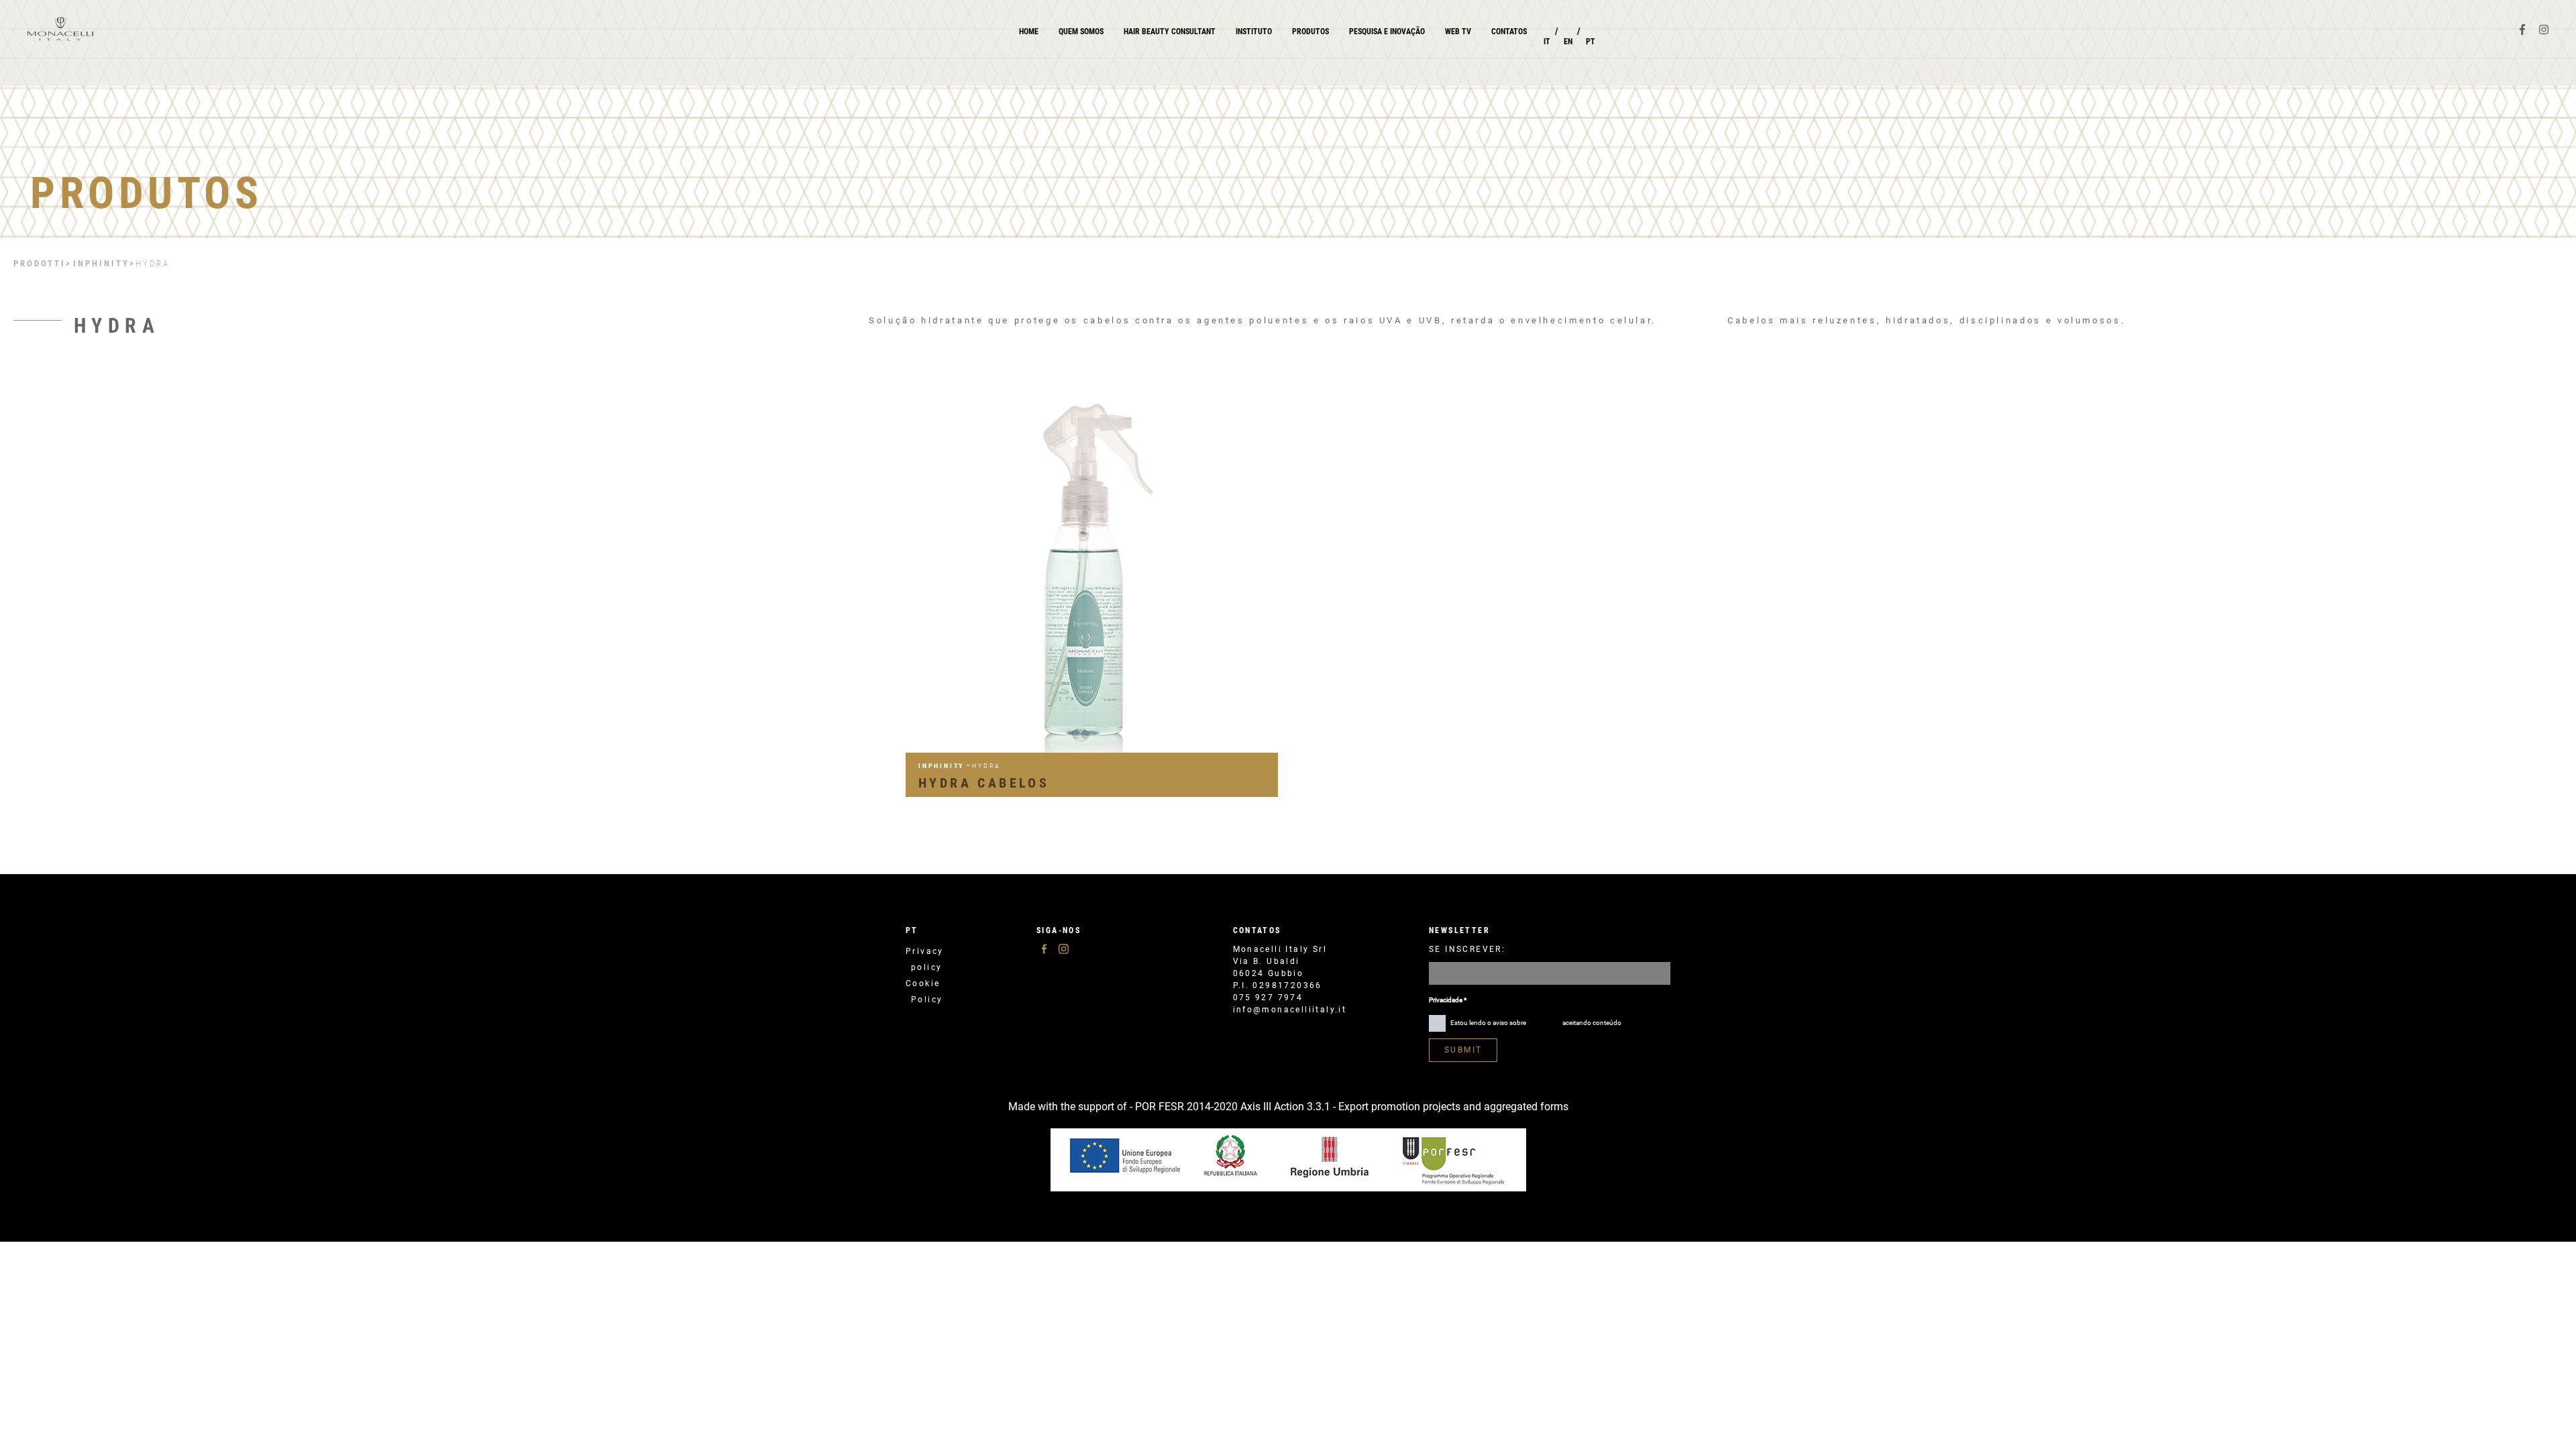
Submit (1463, 1050)
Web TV (1458, 32)
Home (1029, 32)
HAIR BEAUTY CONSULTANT (1170, 32)
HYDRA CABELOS (984, 783)
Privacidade (1448, 1000)
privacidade (1544, 1023)
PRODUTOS (1310, 32)
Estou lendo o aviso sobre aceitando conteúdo (1535, 1023)
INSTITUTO (1254, 32)
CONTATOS (1509, 32)
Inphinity (101, 263)
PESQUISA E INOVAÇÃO (1387, 32)
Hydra (153, 263)
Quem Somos (1081, 32)
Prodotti (40, 263)
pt (912, 930)
